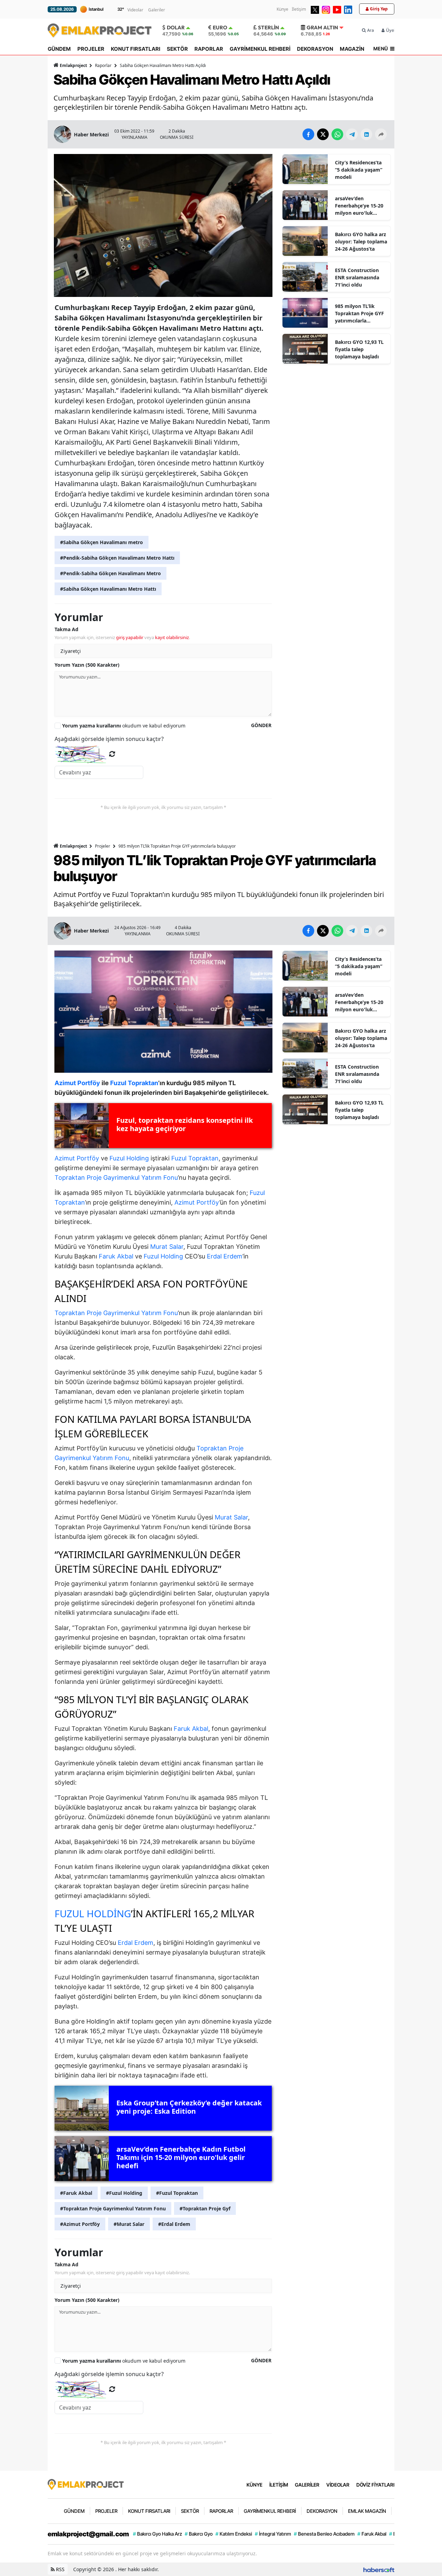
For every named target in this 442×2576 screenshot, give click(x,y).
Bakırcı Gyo (199, 2534)
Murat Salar (167, 1247)
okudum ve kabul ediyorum (124, 726)
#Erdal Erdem (174, 2224)
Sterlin (268, 27)
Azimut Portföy (77, 1158)
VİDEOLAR (338, 2485)
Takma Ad (66, 629)
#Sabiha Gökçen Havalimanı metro (102, 542)
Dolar (176, 27)
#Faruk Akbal (76, 2193)
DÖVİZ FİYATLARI (375, 2485)
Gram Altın (322, 27)
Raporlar (103, 65)
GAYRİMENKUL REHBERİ (260, 49)
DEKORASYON (315, 49)
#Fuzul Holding (124, 2193)
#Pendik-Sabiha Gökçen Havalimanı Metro (110, 573)
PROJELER (91, 49)
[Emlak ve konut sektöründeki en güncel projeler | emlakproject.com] (86, 2484)
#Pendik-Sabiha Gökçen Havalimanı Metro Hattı (117, 558)
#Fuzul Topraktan (177, 2193)
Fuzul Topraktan (195, 1158)
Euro (220, 27)
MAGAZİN (352, 49)
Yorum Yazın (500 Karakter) (87, 665)
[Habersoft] (379, 2569)
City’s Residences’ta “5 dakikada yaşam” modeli (359, 170)
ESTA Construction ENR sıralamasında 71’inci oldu (357, 277)
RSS (60, 2569)
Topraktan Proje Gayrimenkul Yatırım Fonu (116, 1178)
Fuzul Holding (129, 1158)
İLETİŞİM (279, 2485)
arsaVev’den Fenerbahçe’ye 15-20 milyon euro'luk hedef (359, 206)
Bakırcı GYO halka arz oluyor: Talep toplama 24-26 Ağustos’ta (361, 242)
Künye (282, 9)
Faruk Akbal (116, 1256)
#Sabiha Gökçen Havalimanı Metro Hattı (108, 589)
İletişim (299, 9)
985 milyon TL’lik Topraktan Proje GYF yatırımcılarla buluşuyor (359, 313)
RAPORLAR (209, 49)
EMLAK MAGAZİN (367, 2511)
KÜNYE (254, 2485)
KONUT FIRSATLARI (136, 49)
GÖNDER (261, 725)
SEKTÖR (177, 49)
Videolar (135, 10)
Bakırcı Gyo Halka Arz (157, 2534)
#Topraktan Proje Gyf (205, 2208)
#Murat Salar (129, 2224)
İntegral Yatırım (273, 2534)
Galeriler (157, 10)
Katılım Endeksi (234, 2534)
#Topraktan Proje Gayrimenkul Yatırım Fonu (113, 2208)
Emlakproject (73, 65)
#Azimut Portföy (80, 2224)
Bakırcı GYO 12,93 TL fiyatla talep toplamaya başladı (359, 349)
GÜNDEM (59, 49)
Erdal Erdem (225, 1256)
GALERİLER (307, 2485)
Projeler (103, 846)
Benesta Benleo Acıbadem (324, 2534)
